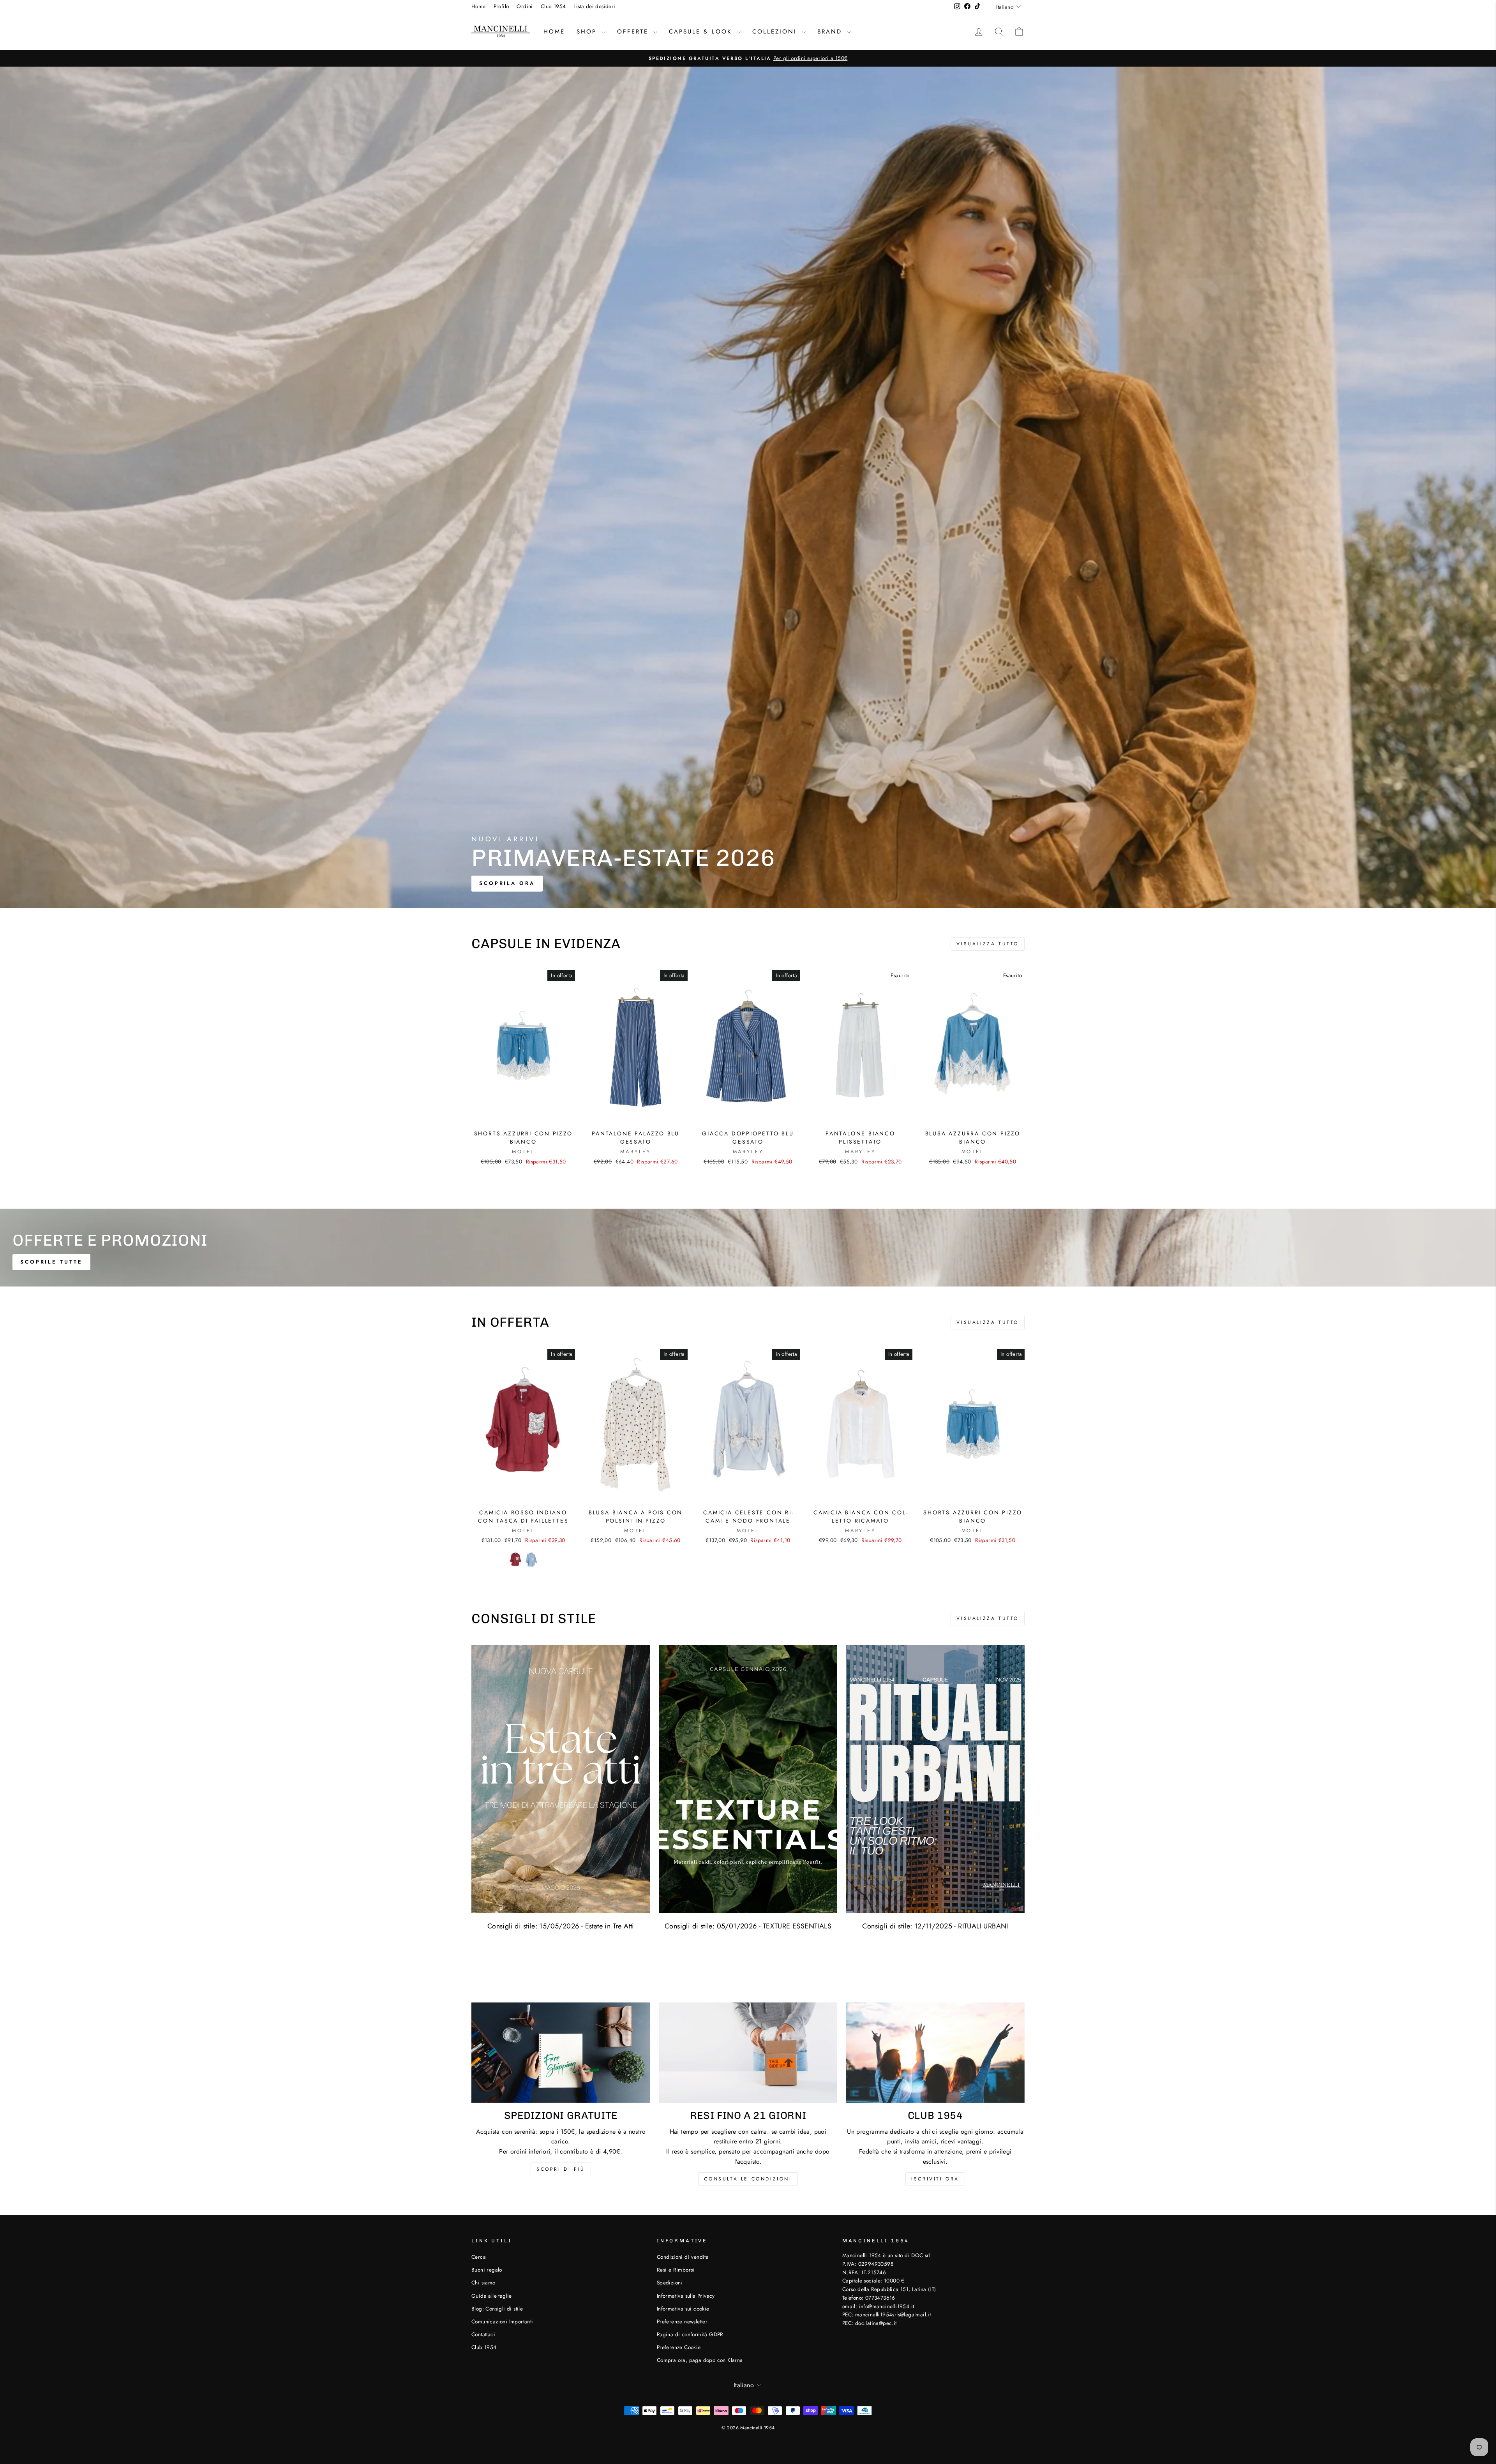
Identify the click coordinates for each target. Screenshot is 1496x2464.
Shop (588, 32)
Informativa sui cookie (683, 2309)
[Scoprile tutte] (748, 1248)
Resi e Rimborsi (676, 2270)
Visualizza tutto (988, 944)
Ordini (525, 6)
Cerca (479, 2257)
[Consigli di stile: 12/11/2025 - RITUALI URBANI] (935, 1779)
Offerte (634, 32)
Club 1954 (553, 6)
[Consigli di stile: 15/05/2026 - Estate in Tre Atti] (561, 1779)
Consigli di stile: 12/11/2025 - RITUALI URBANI (935, 1926)
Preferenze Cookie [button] (679, 2347)
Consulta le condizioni (748, 2179)
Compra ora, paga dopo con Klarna (700, 2360)
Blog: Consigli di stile (497, 2309)
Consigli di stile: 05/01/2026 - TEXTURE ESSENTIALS (748, 1926)
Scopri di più (561, 2169)
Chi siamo (483, 2282)
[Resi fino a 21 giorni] (748, 2053)
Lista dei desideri (594, 6)
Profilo (501, 6)
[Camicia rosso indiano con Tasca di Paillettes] (515, 1559)
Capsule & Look (702, 32)
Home (479, 6)
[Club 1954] (935, 2053)
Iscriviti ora (935, 2179)
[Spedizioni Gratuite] (561, 2053)
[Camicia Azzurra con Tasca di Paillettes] (531, 1559)
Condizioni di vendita (683, 2257)
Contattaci (483, 2334)
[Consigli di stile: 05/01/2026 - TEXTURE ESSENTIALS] (748, 1779)
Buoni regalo (487, 2270)
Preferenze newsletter (682, 2321)
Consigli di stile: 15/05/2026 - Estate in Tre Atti (561, 1926)
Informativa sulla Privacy (686, 2296)
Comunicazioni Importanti (502, 2321)
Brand (831, 32)
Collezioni (776, 32)
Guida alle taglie (492, 2296)
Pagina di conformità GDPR (690, 2334)
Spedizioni (670, 2282)
